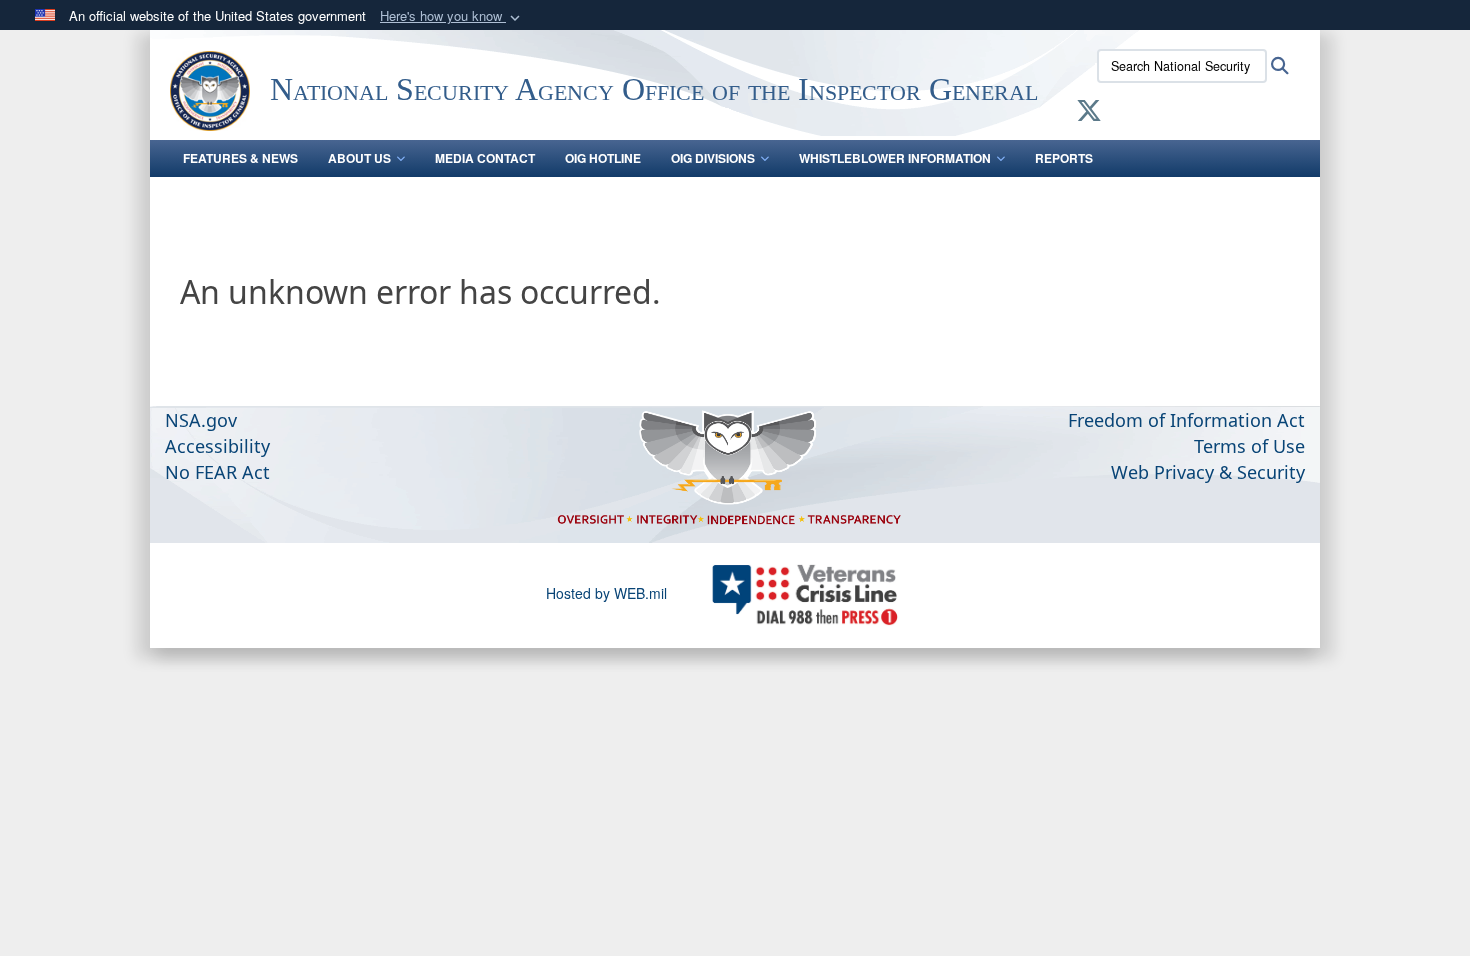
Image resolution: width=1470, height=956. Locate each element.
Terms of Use (1249, 446)
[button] (452, 16)
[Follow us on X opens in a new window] (1089, 114)
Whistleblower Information (895, 158)
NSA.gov (201, 420)
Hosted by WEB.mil (606, 593)
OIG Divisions (713, 158)
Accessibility (217, 446)
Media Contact (485, 158)
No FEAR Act (217, 472)
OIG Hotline (603, 158)
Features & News (240, 158)
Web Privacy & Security (1208, 472)
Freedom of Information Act (1186, 420)
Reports (1064, 158)
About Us (359, 158)
